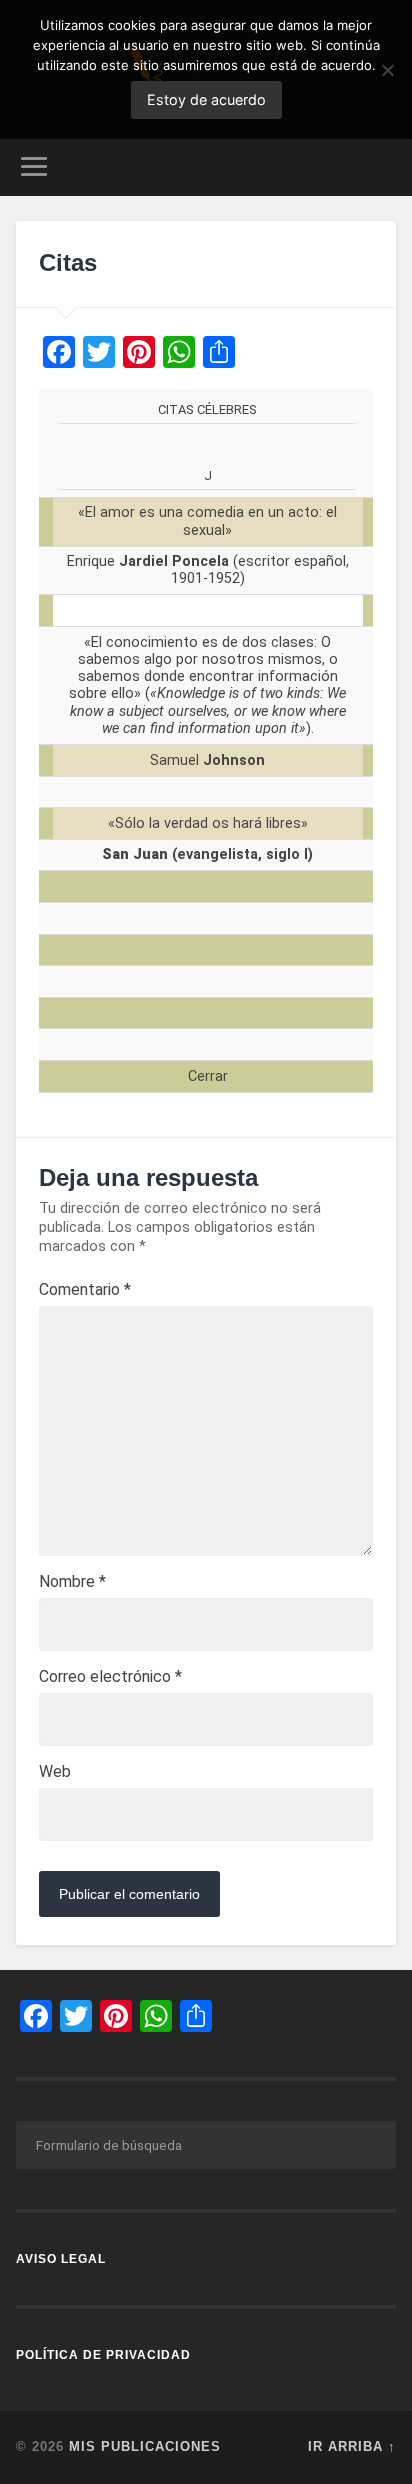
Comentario (85, 1290)
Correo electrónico (110, 1677)
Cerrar (208, 1076)
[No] (387, 70)
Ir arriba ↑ (352, 2446)
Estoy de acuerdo (206, 99)
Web (55, 1772)
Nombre (72, 1582)
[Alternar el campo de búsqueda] (379, 166)
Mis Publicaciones (145, 2446)
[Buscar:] (205, 2145)
